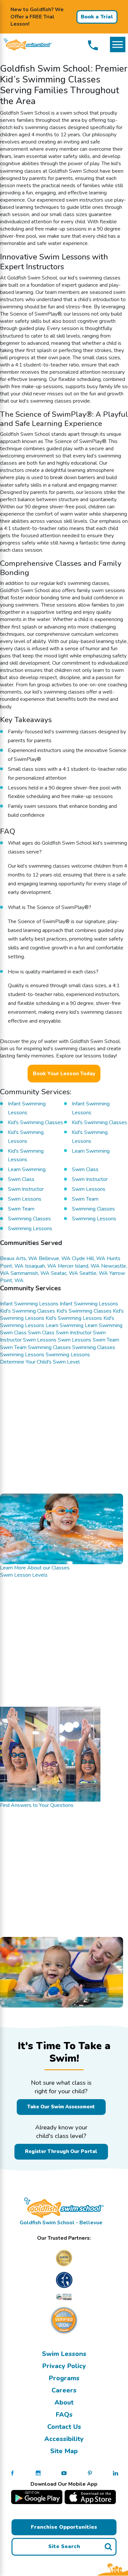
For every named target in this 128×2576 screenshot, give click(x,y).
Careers (64, 2390)
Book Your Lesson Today (64, 1074)
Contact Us (64, 2427)
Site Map (64, 2451)
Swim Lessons (64, 2354)
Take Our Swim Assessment (61, 2107)
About (64, 2402)
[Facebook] (12, 2473)
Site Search (64, 2546)
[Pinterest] (90, 2473)
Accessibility (64, 2439)
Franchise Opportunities (64, 2527)
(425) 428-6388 (93, 45)
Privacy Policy (64, 2366)
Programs (64, 2378)
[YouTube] (64, 2473)
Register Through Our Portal (61, 2151)
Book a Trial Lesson (97, 18)
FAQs (64, 2415)
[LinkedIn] (116, 2473)
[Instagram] (38, 2473)
